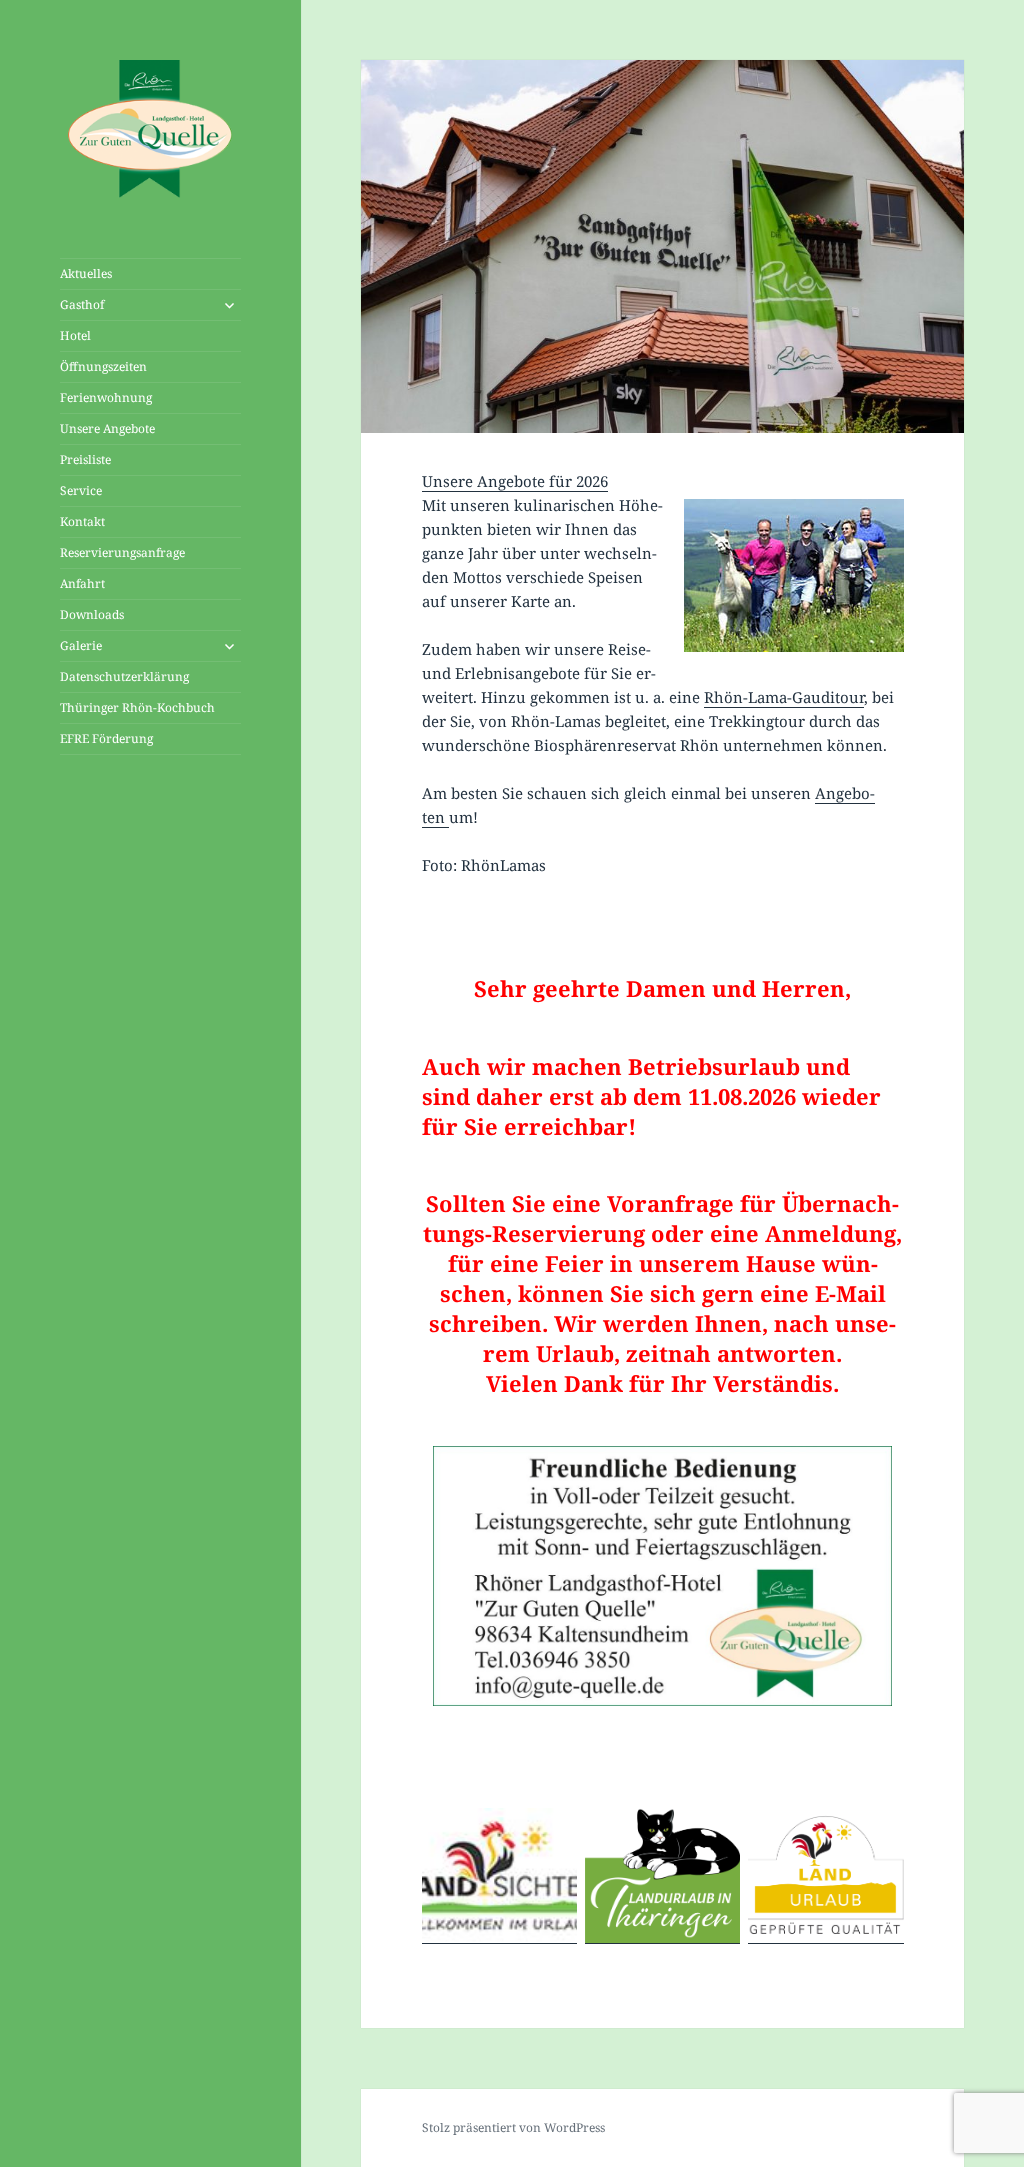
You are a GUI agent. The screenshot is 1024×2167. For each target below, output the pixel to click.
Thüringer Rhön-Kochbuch (137, 707)
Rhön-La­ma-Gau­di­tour (784, 697)
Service (81, 490)
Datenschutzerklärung (124, 676)
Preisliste (85, 459)
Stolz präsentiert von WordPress (513, 2127)
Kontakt (82, 521)
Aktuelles (86, 273)
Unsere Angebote (107, 428)
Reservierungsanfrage (122, 552)
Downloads (92, 614)
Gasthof (82, 304)
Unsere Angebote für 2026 (515, 481)
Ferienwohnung (106, 397)
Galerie (81, 645)
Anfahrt (82, 583)
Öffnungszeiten (103, 366)
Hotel (75, 335)
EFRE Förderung (106, 738)
